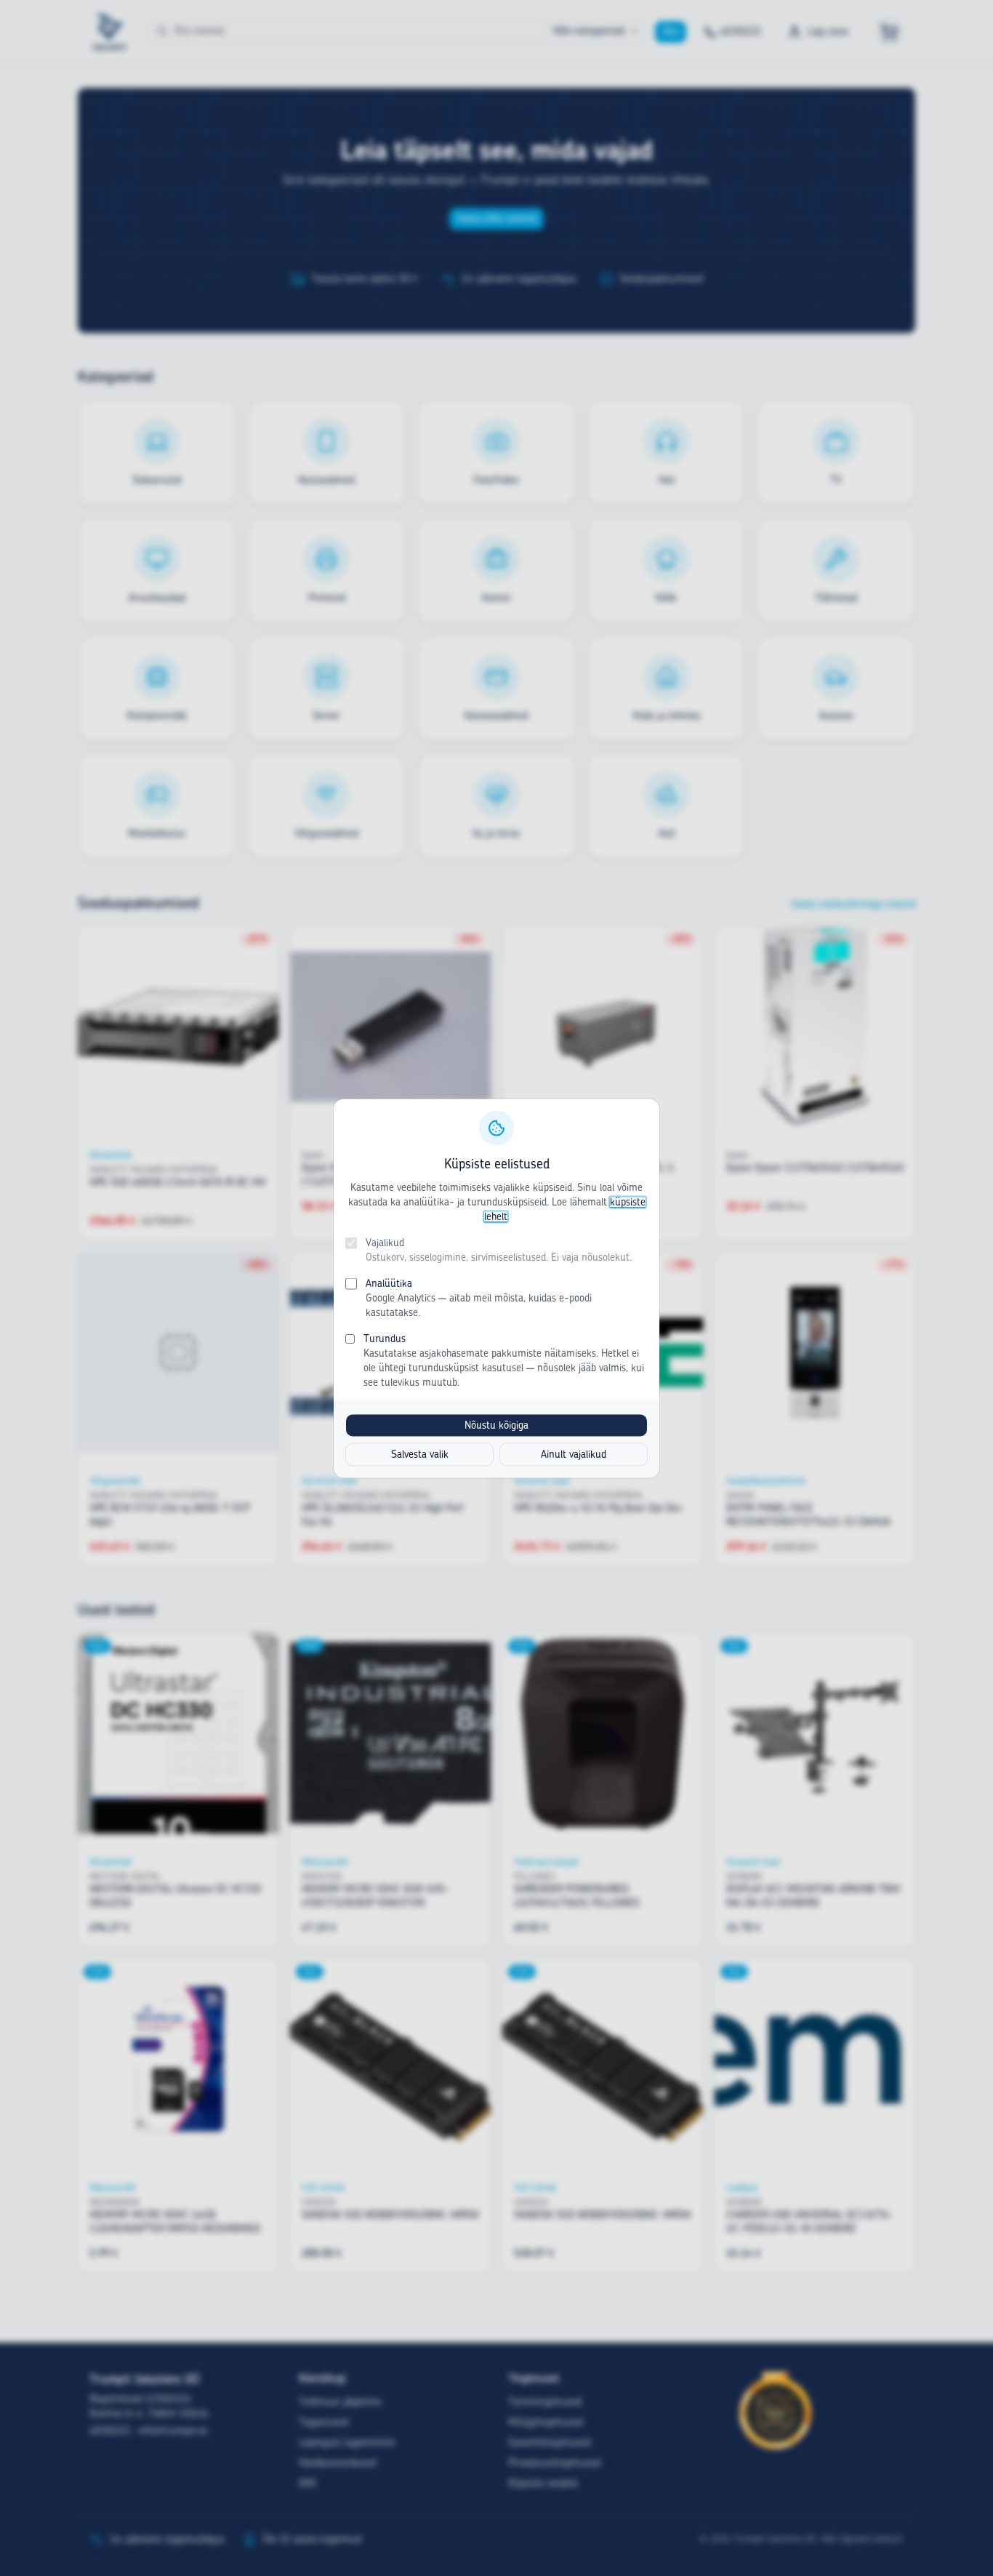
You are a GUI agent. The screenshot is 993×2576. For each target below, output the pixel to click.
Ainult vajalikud (574, 1454)
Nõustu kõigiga (496, 1425)
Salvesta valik (420, 1454)
